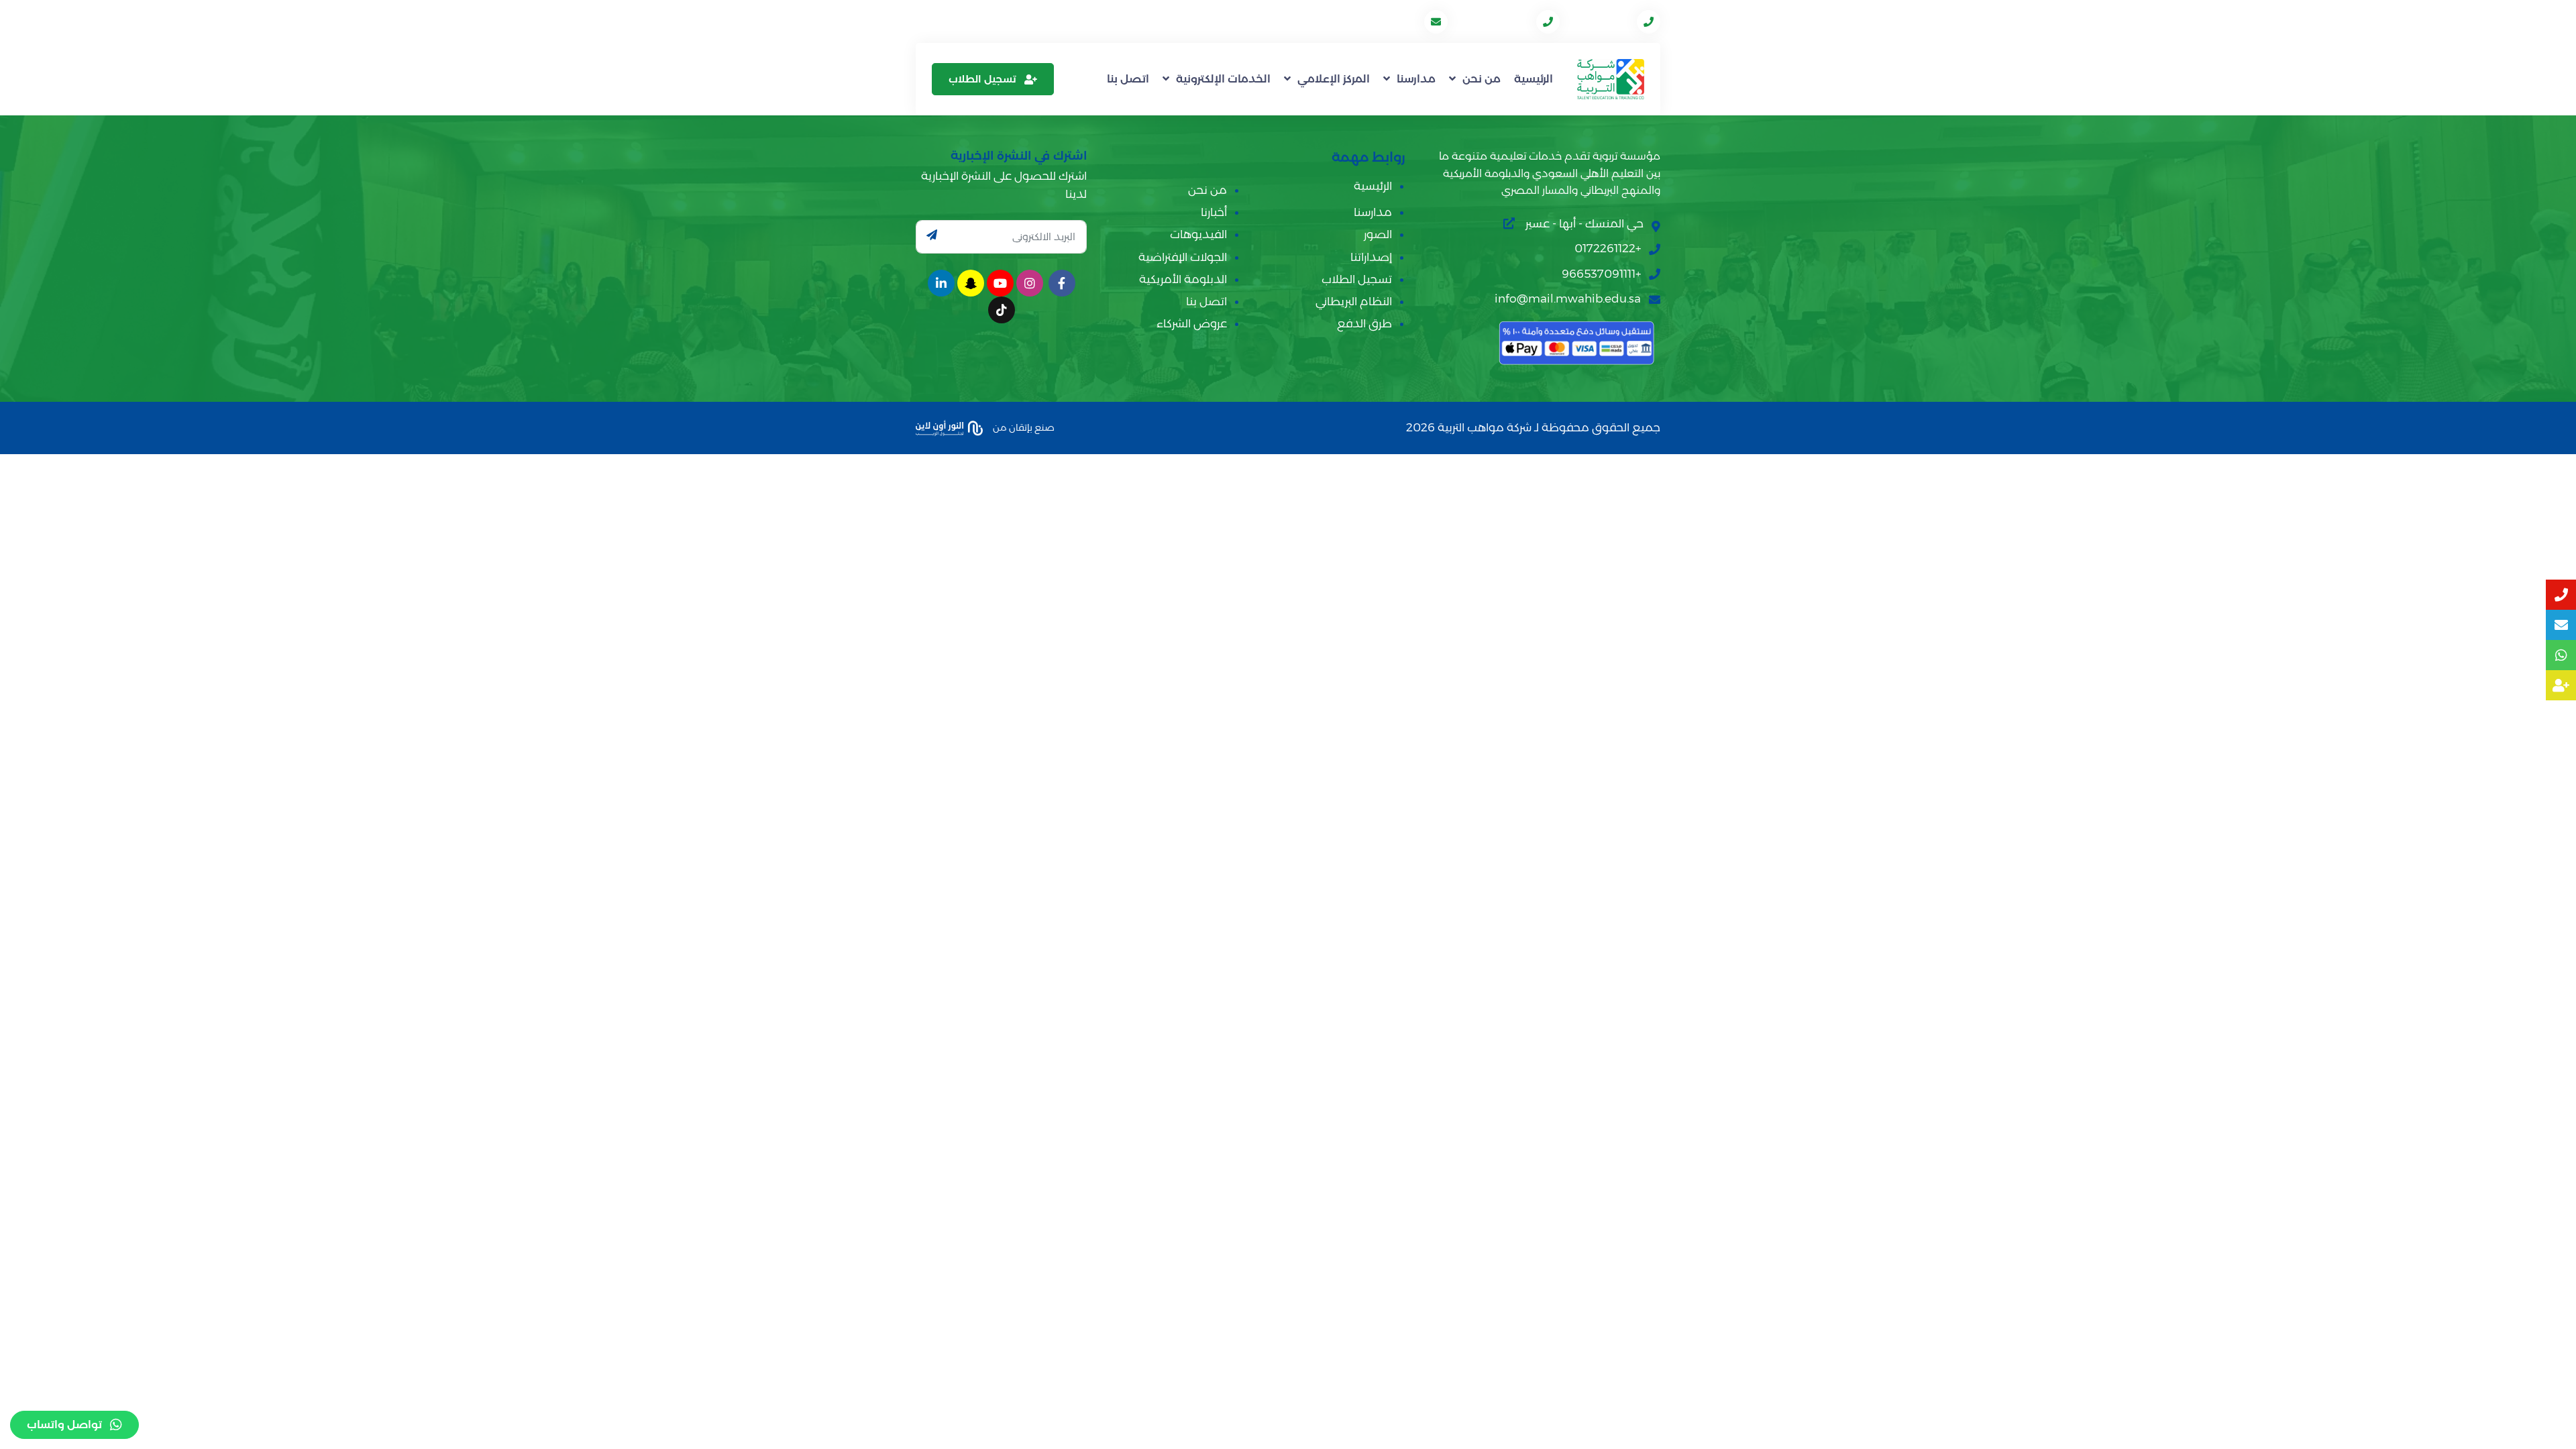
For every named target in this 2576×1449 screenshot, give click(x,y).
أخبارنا (1214, 212)
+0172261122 (1600, 21)
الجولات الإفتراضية (1183, 257)
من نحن (1482, 79)
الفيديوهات (1198, 234)
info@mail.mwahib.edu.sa (1352, 21)
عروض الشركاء (1192, 323)
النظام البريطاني (1354, 301)
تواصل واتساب (64, 1425)
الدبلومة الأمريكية (1183, 279)
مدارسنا (1416, 79)
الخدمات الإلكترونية (1223, 79)
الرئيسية (1534, 79)
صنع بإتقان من (1023, 427)
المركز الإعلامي (1334, 79)
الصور (1378, 234)
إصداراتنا (1371, 257)
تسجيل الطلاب (982, 79)
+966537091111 (1493, 21)
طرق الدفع (1364, 323)
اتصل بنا (1128, 79)
